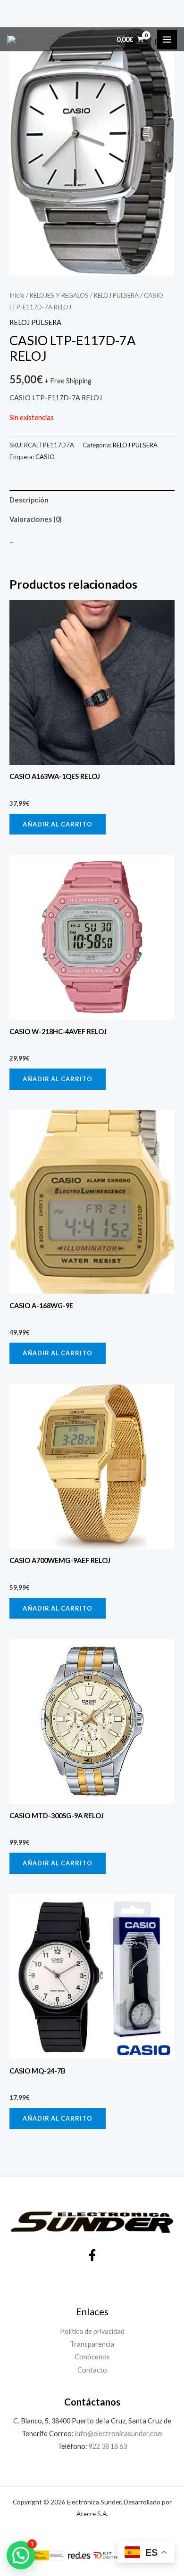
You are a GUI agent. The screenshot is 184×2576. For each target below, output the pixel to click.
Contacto (92, 2370)
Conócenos (92, 2357)
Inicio (17, 295)
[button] (21, 2555)
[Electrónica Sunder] (31, 40)
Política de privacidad (92, 2331)
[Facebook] (92, 2255)
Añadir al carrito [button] (58, 824)
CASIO (45, 457)
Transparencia (92, 2344)
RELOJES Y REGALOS (59, 295)
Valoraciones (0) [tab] (36, 519)
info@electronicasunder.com (118, 2434)
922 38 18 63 (108, 2446)
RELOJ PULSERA (116, 295)
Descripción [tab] (29, 500)
